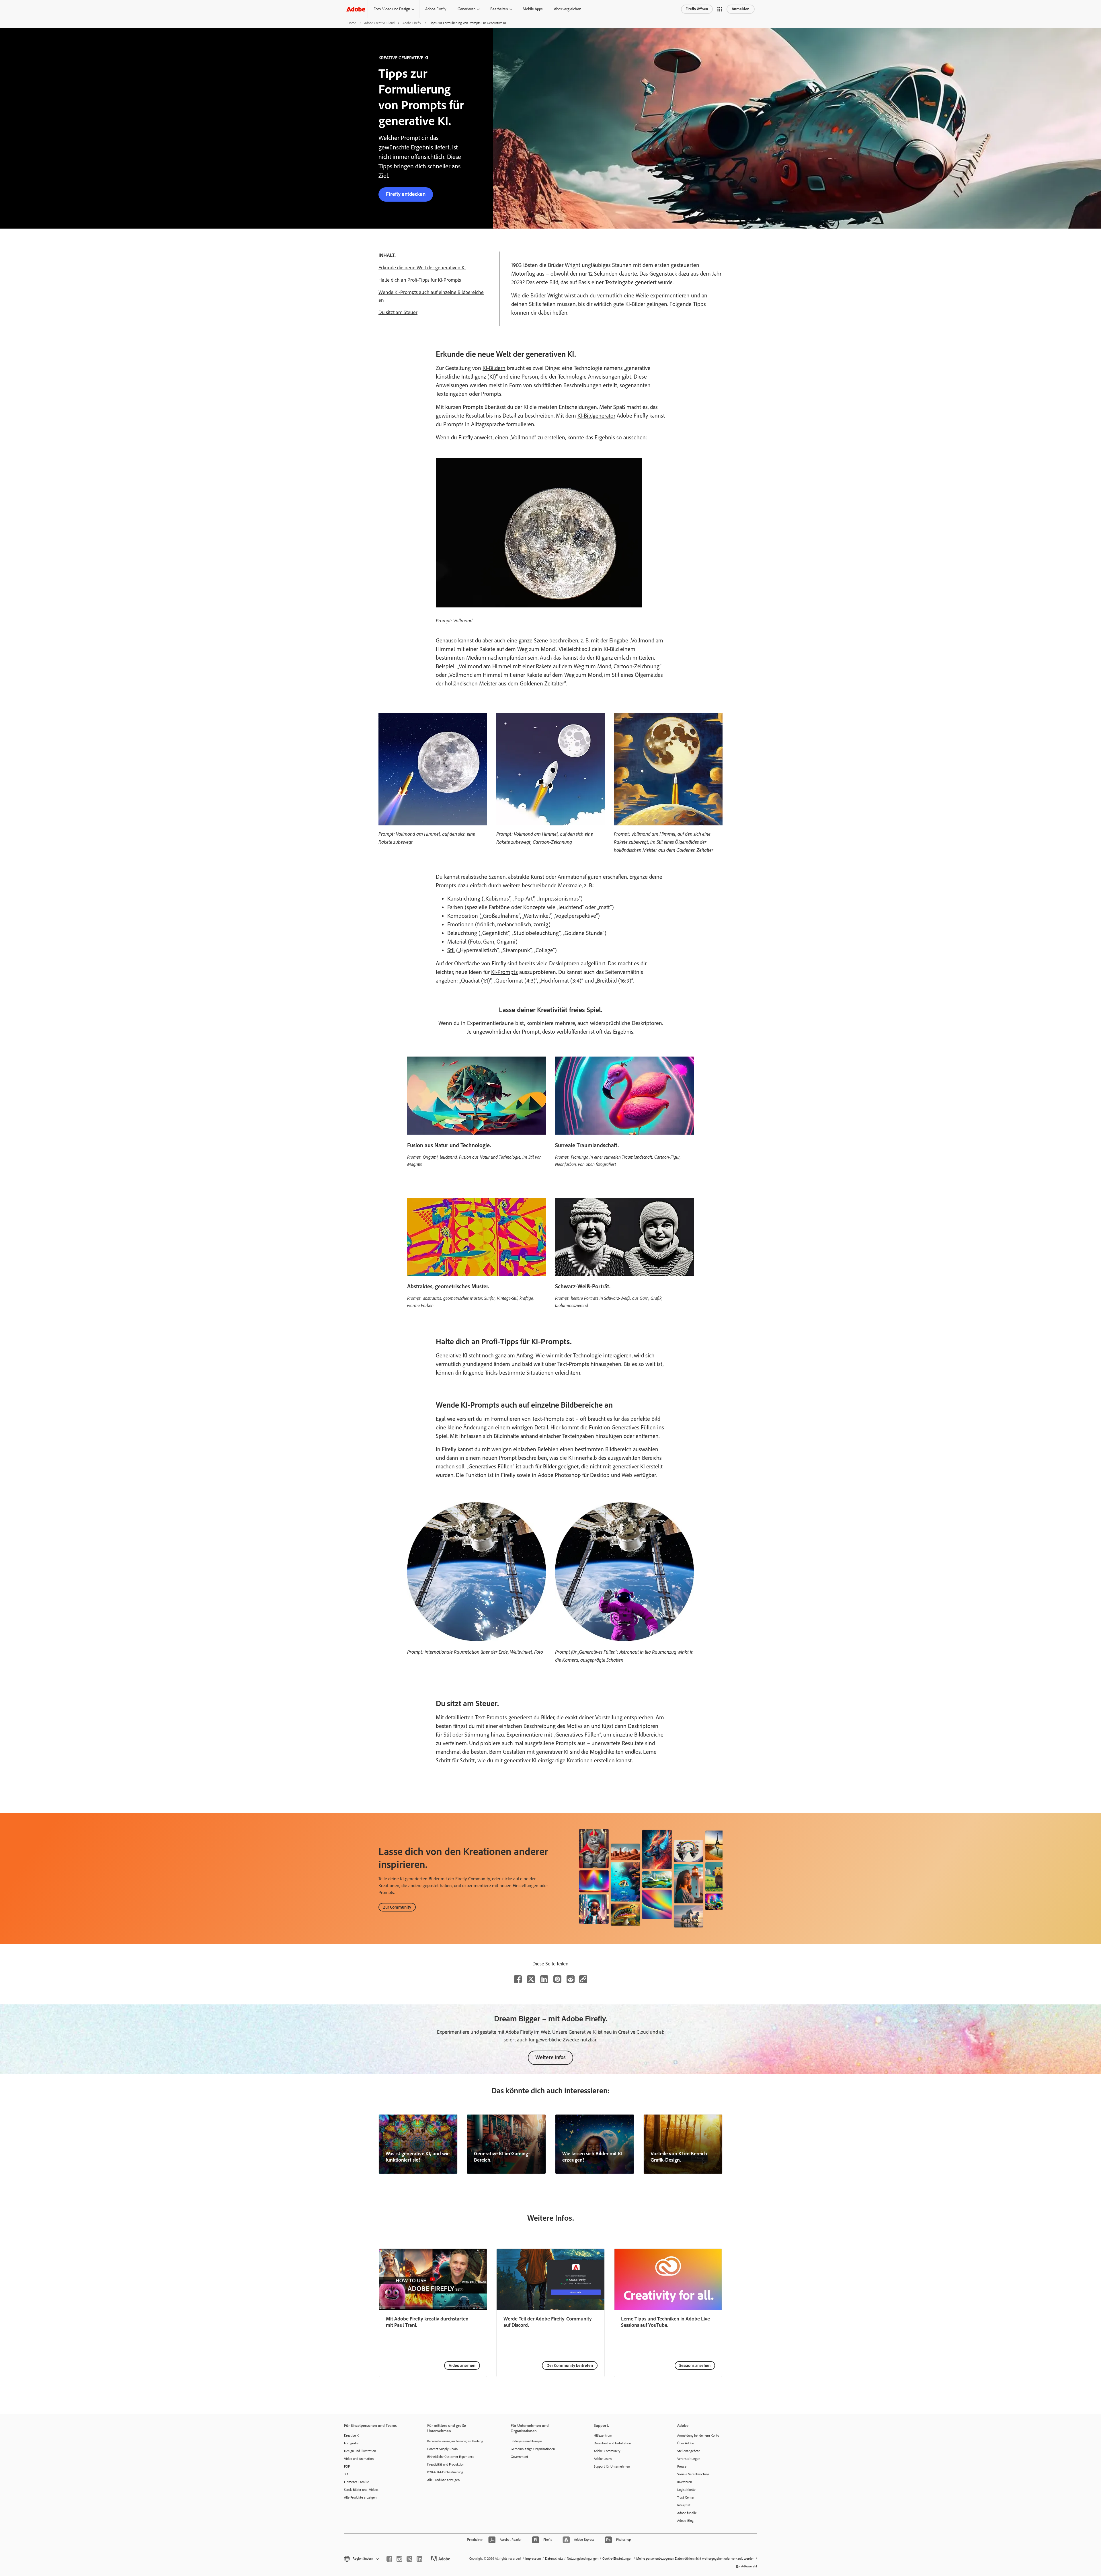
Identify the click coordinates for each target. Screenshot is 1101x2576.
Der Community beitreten (570, 2365)
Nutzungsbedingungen (583, 2559)
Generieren (466, 9)
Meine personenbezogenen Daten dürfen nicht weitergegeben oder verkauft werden (695, 2559)
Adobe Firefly (436, 9)
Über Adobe (686, 2443)
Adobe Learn (603, 2459)
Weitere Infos (550, 2057)
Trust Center (686, 2497)
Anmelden (741, 9)
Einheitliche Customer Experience (451, 2457)
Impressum (533, 2559)
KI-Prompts (504, 972)
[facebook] (389, 2559)
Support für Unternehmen (612, 2466)
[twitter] (409, 2559)
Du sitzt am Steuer (398, 312)
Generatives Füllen (634, 1427)
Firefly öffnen (697, 9)
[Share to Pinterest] (557, 1979)
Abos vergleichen (568, 9)
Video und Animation (359, 2459)
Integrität (684, 2505)
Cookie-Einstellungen (617, 2559)
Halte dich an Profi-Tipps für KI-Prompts (420, 280)
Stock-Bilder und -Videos (361, 2490)
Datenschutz (554, 2559)
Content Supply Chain (442, 2449)
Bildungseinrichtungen (526, 2441)
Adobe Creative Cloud (379, 23)
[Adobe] (356, 9)
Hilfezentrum (603, 2435)
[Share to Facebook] (518, 1979)
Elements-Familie (357, 2482)
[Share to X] (531, 1979)
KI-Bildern (494, 368)
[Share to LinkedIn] (544, 1979)
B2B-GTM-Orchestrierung (445, 2472)
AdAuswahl (749, 2566)
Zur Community (397, 1907)
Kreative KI (352, 2435)
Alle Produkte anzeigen (360, 2497)
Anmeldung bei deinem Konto (698, 2435)
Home (352, 23)
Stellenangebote (689, 2451)
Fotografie (351, 2443)
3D (346, 2474)
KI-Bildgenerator (596, 416)
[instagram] (399, 2559)
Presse (682, 2466)
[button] (720, 9)
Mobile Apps (533, 9)
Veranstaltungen (689, 2459)
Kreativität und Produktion (446, 2464)
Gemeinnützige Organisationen (533, 2449)
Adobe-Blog (685, 2521)
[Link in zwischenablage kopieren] (583, 1979)
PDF (347, 2466)
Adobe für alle (687, 2513)
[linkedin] (419, 2559)
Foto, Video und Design (392, 9)
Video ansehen (462, 2365)
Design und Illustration (360, 2451)
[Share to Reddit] (571, 1979)
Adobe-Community (607, 2451)
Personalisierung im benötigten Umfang (455, 2441)
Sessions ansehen (695, 2365)
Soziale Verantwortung (693, 2474)
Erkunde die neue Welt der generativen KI (422, 268)
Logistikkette (686, 2490)
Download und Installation (612, 2443)
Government (519, 2457)
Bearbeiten (499, 9)
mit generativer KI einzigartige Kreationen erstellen (555, 1760)
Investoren (685, 2482)
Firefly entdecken (406, 194)
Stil (451, 950)
